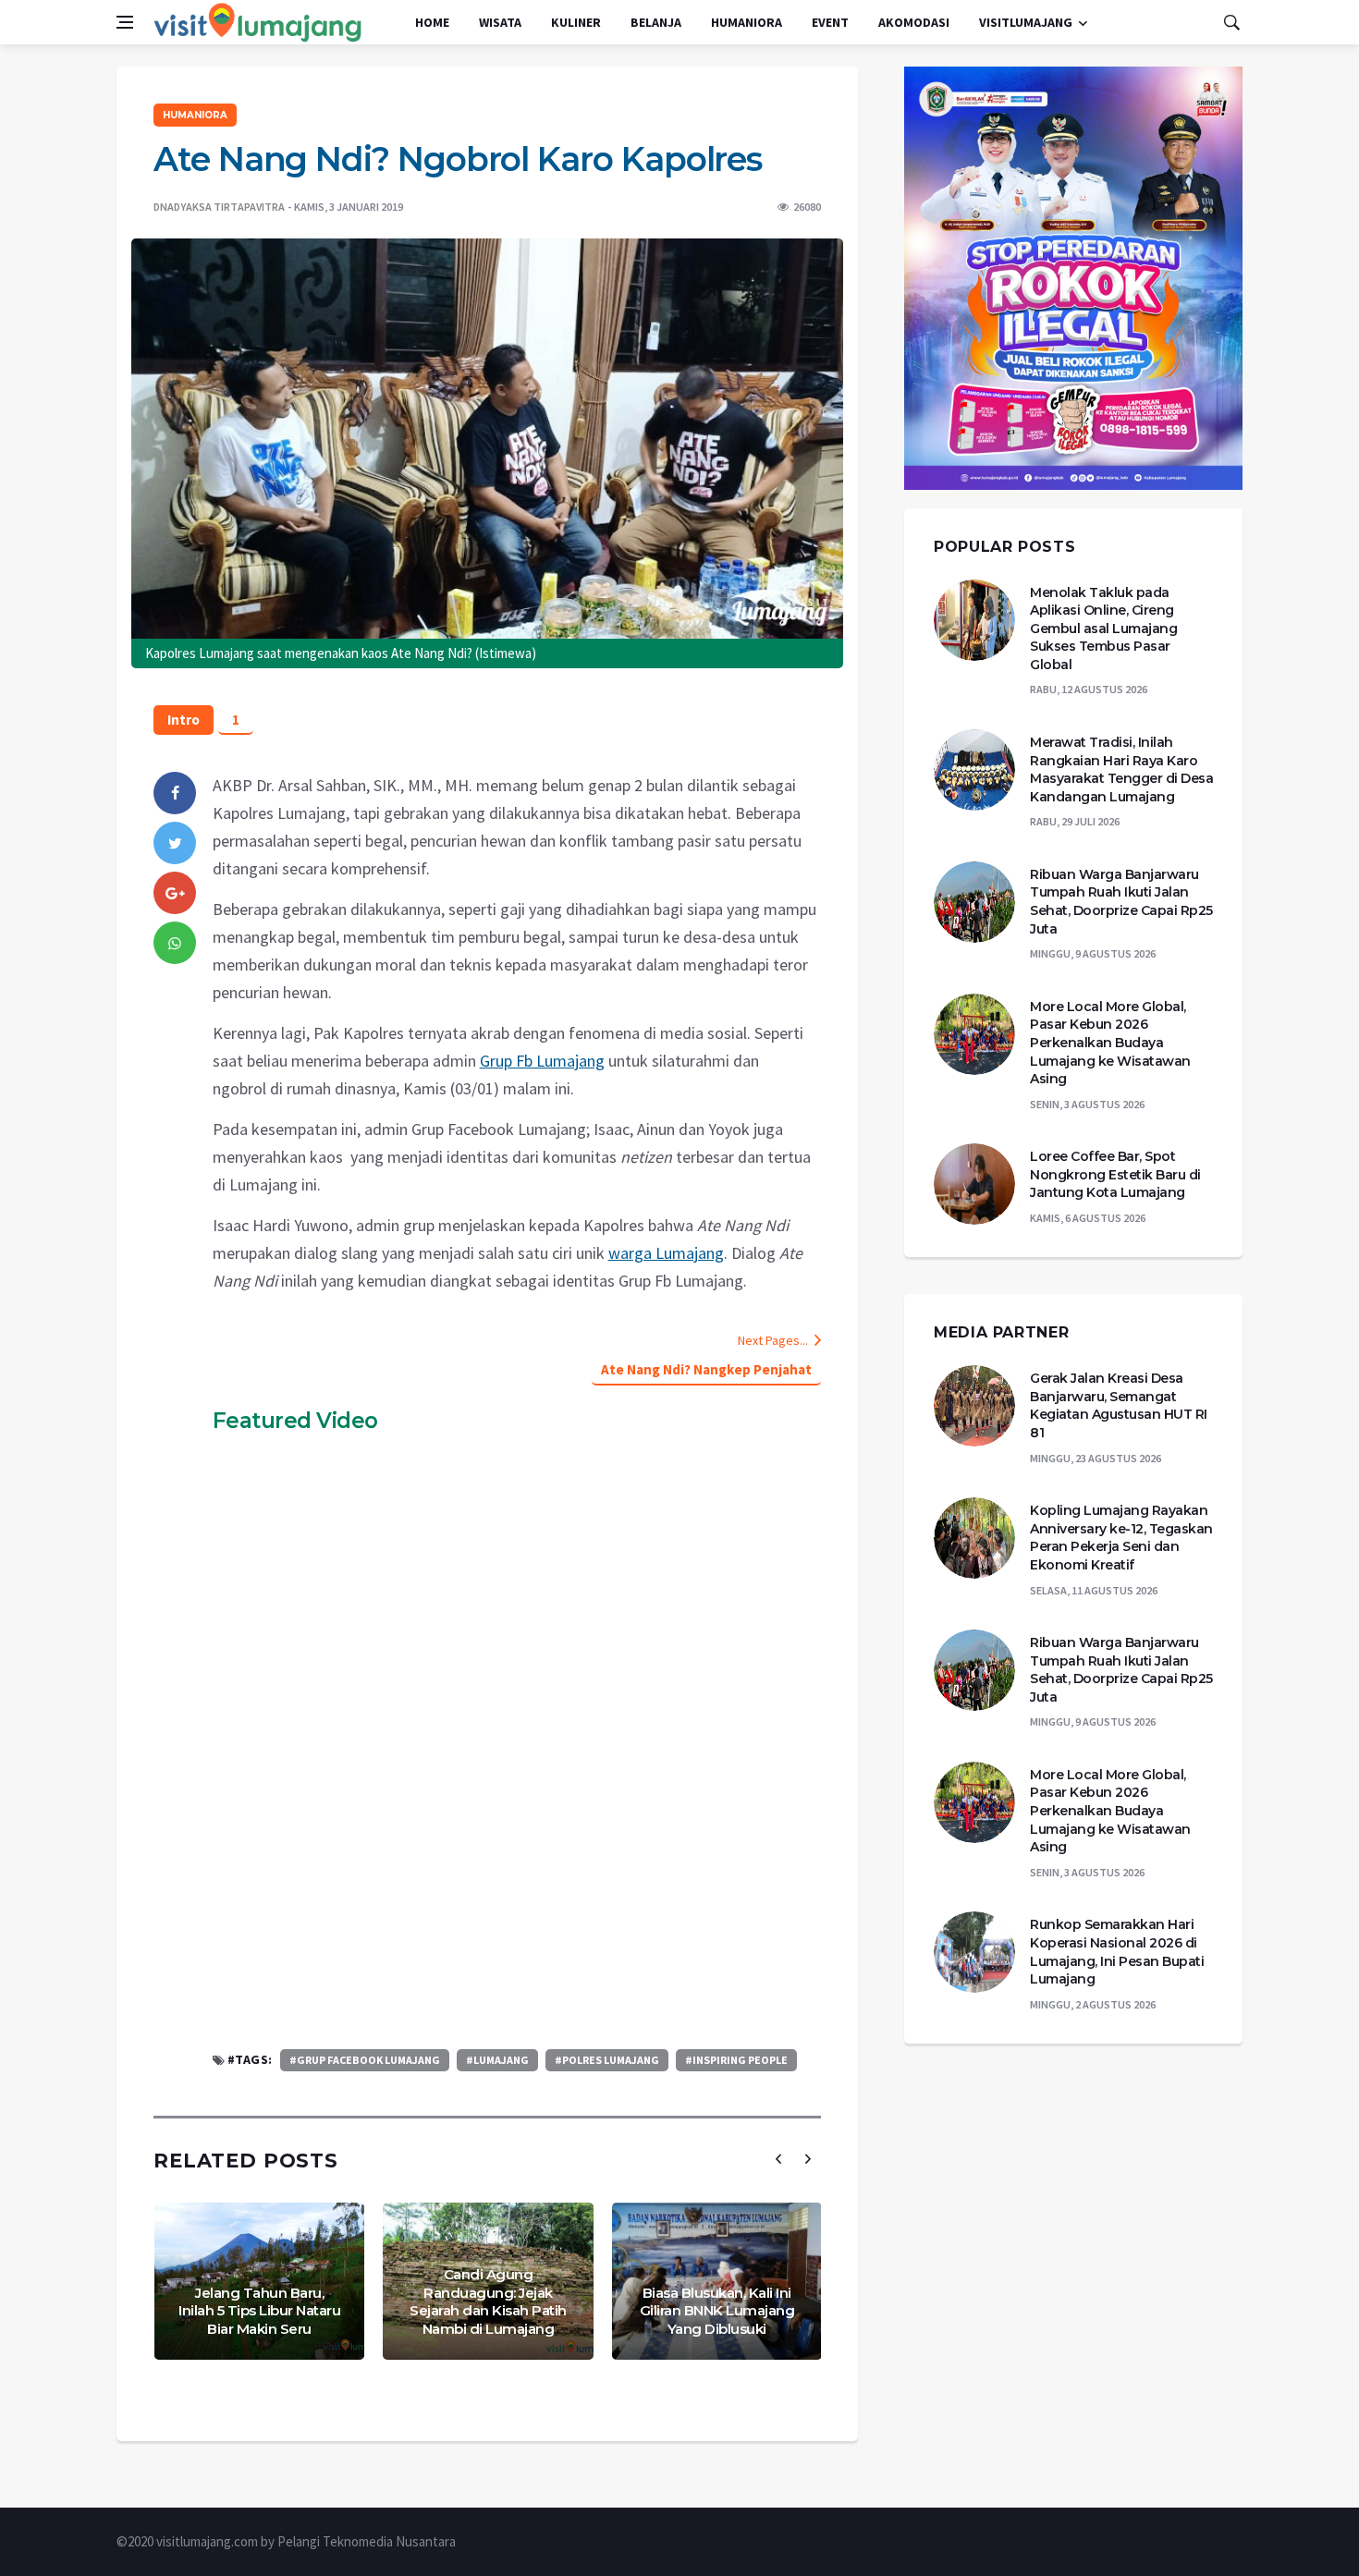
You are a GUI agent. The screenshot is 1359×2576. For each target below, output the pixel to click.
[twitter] (175, 843)
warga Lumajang (666, 1253)
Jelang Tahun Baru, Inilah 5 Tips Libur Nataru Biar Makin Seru (259, 2311)
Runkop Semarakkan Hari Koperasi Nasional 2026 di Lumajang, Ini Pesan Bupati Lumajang (1117, 1952)
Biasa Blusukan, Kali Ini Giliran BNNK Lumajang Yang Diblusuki (717, 2311)
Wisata (500, 22)
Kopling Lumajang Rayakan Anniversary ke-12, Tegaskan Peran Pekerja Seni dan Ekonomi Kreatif (1121, 1538)
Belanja (656, 22)
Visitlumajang (1026, 22)
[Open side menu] (125, 22)
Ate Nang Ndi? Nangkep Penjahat (706, 1369)
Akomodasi (914, 22)
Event (830, 22)
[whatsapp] (175, 943)
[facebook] (175, 793)
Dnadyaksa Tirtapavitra (219, 207)
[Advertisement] (517, 1892)
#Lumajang (497, 2060)
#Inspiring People (736, 2060)
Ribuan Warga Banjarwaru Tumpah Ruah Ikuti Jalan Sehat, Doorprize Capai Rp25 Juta (1121, 902)
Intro (184, 720)
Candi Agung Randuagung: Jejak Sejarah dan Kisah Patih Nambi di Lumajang (488, 2301)
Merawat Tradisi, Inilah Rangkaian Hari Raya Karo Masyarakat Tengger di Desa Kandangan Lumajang (1121, 769)
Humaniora (747, 22)
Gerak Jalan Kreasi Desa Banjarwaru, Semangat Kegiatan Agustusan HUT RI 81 (1119, 1405)
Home (432, 22)
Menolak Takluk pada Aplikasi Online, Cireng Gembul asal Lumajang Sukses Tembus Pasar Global (1103, 629)
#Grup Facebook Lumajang (365, 2060)
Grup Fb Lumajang (542, 1061)
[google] (175, 893)
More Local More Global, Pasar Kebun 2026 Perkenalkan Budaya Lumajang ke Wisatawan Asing (1110, 1043)
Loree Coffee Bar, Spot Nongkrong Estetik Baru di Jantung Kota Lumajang (1115, 1174)
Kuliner (576, 22)
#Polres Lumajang (607, 2060)
